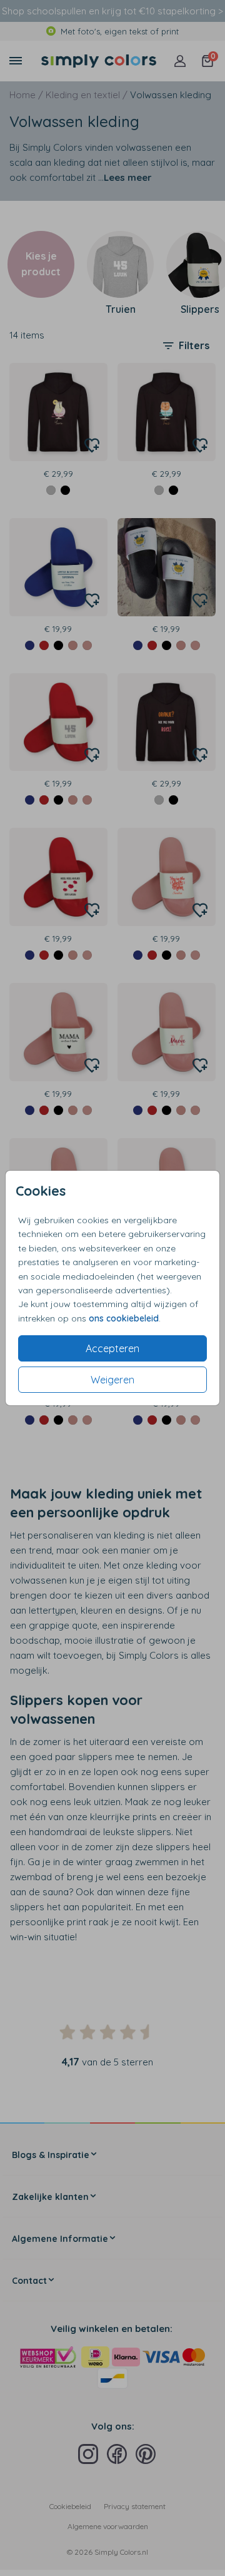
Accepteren (112, 1348)
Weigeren (112, 1380)
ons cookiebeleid (124, 1318)
